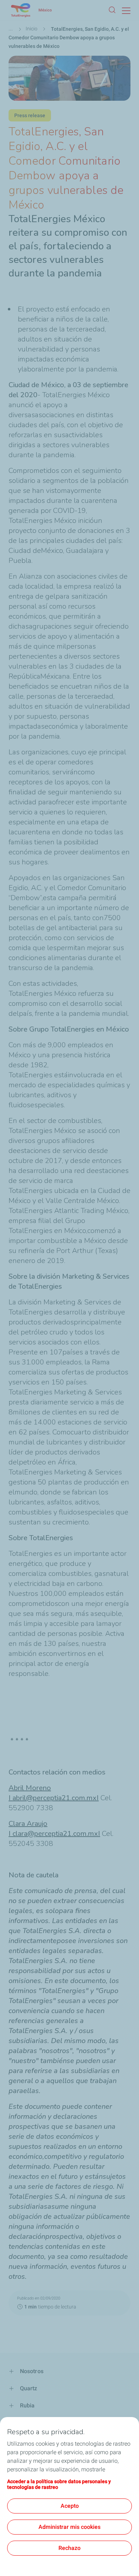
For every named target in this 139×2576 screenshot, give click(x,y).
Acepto (70, 2506)
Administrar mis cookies (69, 2527)
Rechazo (69, 2548)
